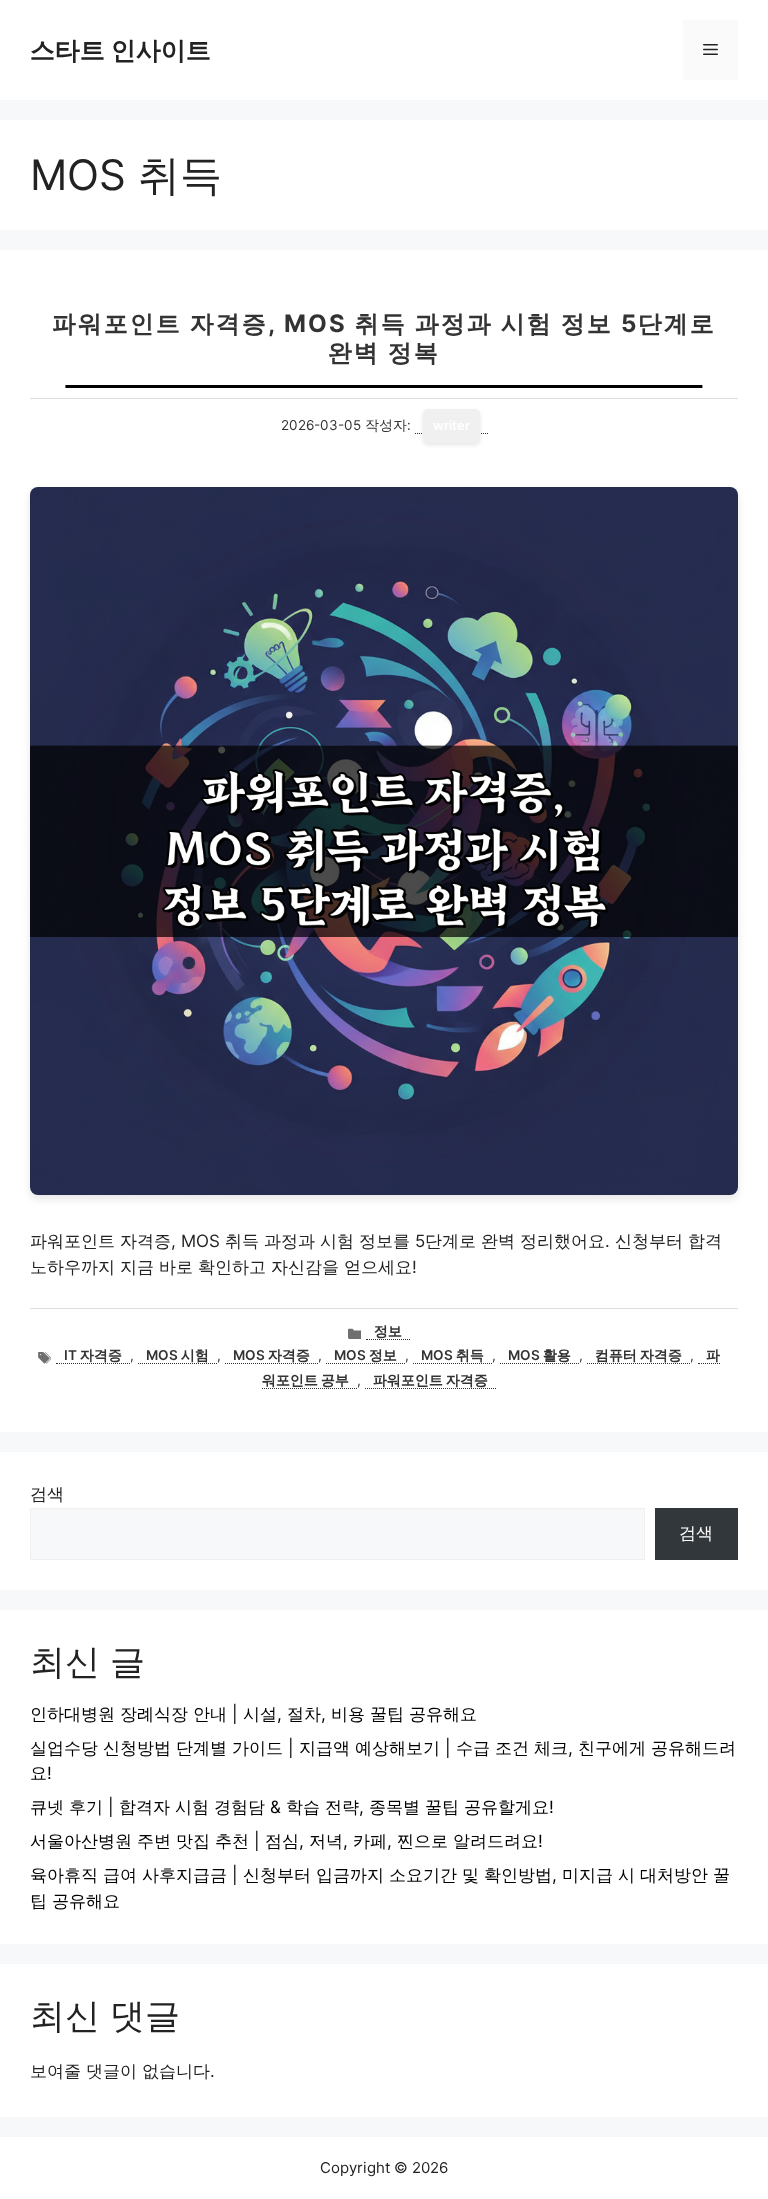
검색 (47, 1494)
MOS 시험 (177, 1355)
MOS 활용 (539, 1355)
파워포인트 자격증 (430, 1380)
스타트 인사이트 (120, 50)
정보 (388, 1331)
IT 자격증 (93, 1355)
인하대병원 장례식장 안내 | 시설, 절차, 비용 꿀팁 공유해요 (253, 1714)
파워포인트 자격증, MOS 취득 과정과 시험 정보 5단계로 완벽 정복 (384, 338)
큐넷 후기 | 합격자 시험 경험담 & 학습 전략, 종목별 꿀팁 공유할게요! (292, 1807)
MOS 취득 (452, 1355)
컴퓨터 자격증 (638, 1355)
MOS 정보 (365, 1355)
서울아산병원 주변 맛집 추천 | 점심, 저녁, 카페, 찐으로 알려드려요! (286, 1841)
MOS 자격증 (271, 1355)
